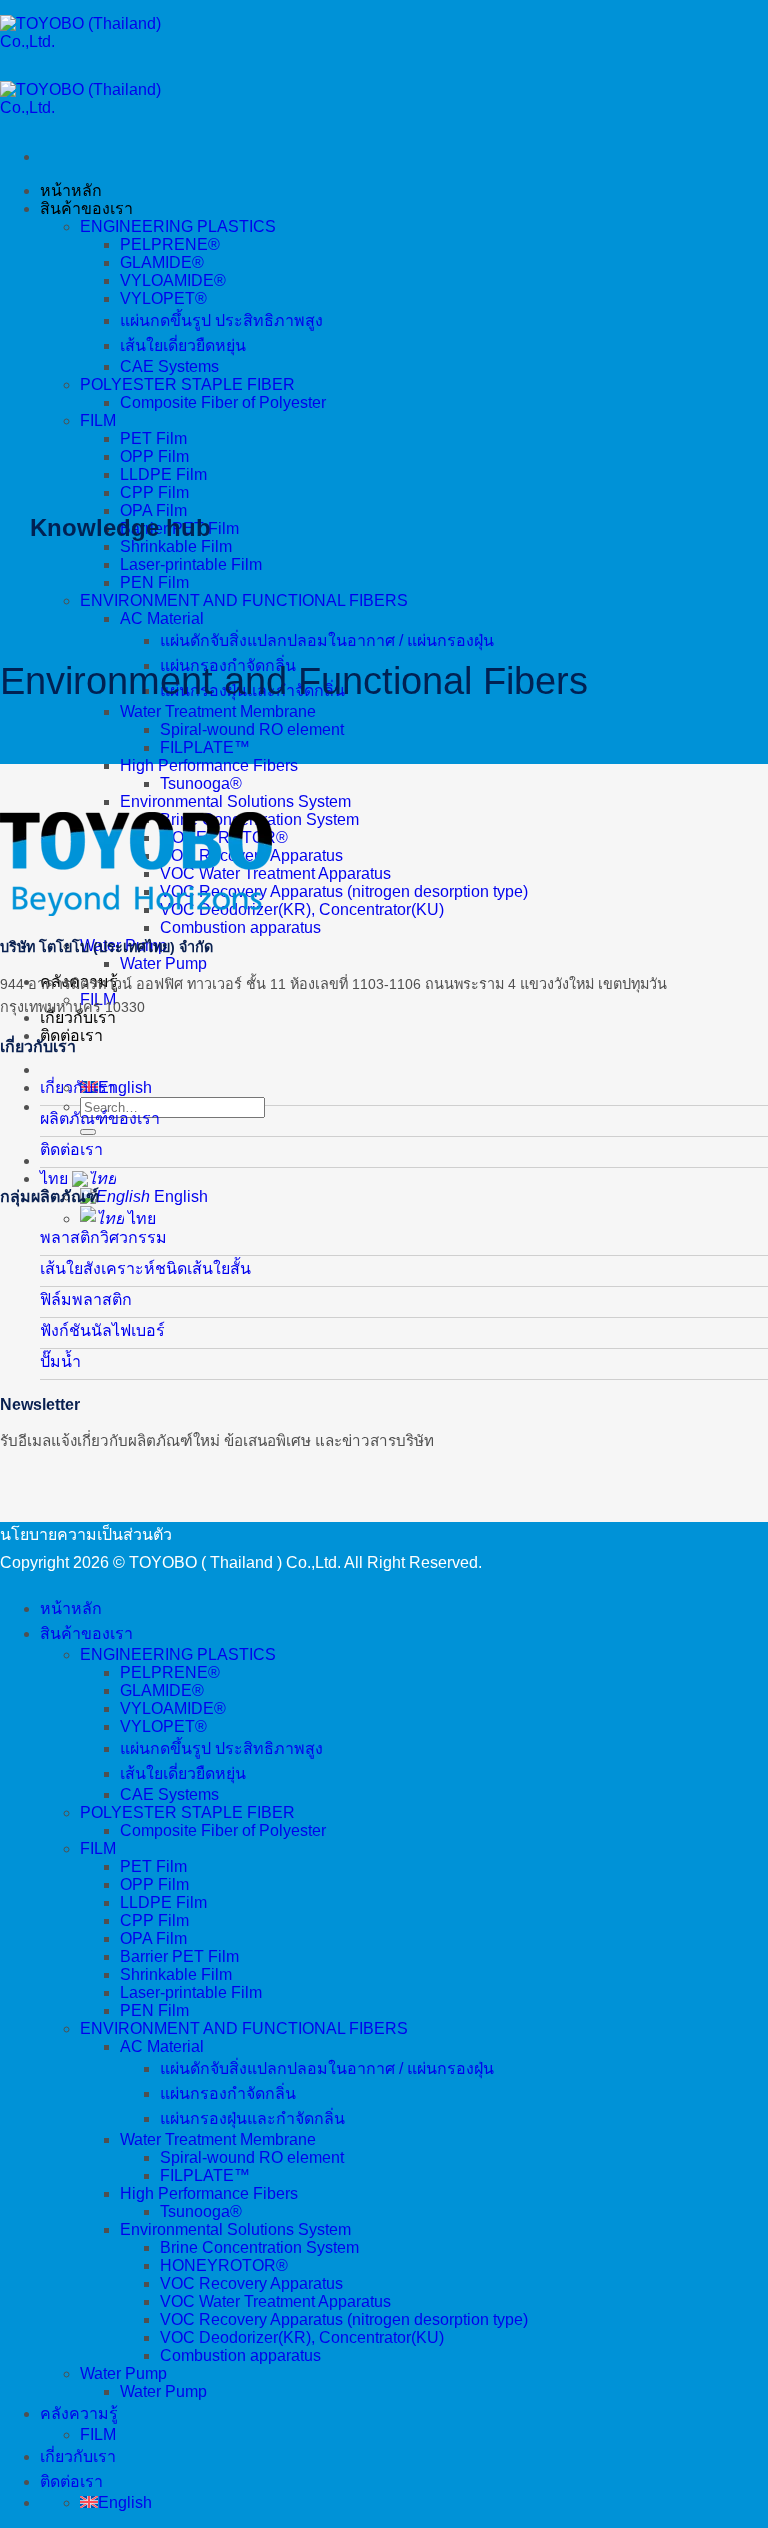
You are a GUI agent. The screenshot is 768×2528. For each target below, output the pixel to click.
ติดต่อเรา (71, 1149)
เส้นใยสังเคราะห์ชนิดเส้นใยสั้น (145, 1268)
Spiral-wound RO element (252, 729)
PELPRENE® (170, 244)
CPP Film (154, 492)
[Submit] (88, 1132)
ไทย (56, 1178)
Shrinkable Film (176, 546)
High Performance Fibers (209, 765)
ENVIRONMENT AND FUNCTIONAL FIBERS (244, 600)
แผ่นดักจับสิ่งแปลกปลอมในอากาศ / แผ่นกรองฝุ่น (327, 640)
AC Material (162, 618)
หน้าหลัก (71, 190)
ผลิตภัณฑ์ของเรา (100, 1118)
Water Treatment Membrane (218, 711)
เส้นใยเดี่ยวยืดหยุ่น (183, 345)
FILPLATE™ (205, 747)
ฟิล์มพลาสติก (86, 1299)
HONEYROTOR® (224, 2265)
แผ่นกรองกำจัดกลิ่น (228, 2093)
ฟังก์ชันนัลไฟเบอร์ (102, 1330)
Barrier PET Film (179, 1956)
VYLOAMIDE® (173, 280)
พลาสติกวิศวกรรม (103, 1237)
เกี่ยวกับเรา (78, 1087)
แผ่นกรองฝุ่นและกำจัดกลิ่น (252, 2118)
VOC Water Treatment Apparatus (275, 873)
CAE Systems (169, 366)
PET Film (153, 438)
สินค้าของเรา (86, 208)
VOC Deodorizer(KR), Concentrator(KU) (302, 909)
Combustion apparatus (240, 927)
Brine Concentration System (259, 2247)
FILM (98, 420)
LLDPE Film (163, 474)
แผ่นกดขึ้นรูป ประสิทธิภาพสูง (221, 320)
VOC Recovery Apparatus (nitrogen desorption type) (344, 891)
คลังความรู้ (79, 2413)
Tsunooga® (201, 783)
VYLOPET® (163, 298)
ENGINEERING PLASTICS (178, 226)
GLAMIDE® (162, 262)
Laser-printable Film (191, 564)
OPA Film (153, 510)
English (179, 1196)
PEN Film (154, 582)
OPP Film (154, 456)
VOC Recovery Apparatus (251, 2283)
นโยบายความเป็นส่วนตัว (86, 1534)
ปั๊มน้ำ (60, 1361)
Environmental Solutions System (235, 801)
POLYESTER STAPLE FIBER (187, 384)
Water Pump (163, 963)
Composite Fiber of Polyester (223, 402)
